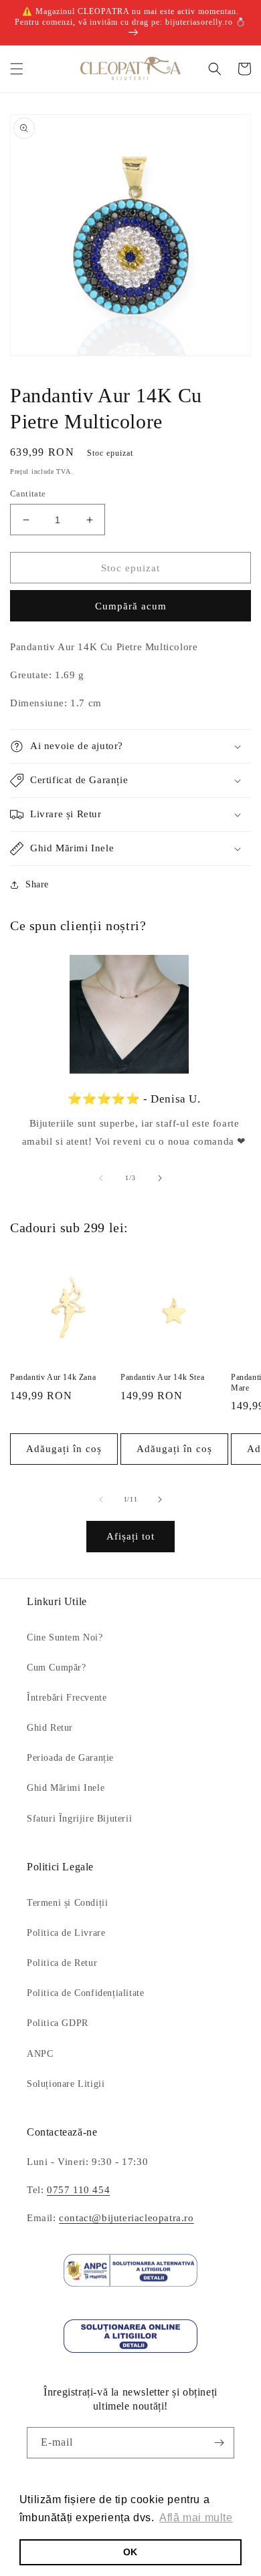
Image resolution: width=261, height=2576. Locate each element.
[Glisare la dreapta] (160, 1178)
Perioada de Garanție (70, 1758)
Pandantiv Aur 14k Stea (162, 1377)
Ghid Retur (50, 1728)
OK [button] (130, 2552)
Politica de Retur (62, 1963)
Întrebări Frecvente (67, 1698)
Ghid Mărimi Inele (66, 1788)
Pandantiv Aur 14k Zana (53, 1377)
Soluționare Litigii (66, 2084)
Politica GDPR (58, 2023)
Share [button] (37, 884)
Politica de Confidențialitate (85, 1993)
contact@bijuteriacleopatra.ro (126, 2218)
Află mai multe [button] (196, 2518)
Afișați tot (130, 1536)
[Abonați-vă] (219, 2443)
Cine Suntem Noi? (65, 1637)
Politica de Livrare (66, 1933)
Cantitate (28, 493)
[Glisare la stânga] (101, 1178)
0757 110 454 (78, 2190)
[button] (17, 69)
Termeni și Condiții (67, 1903)
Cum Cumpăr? (57, 1668)
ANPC (40, 2054)
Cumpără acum (131, 606)
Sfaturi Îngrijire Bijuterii (79, 1819)
